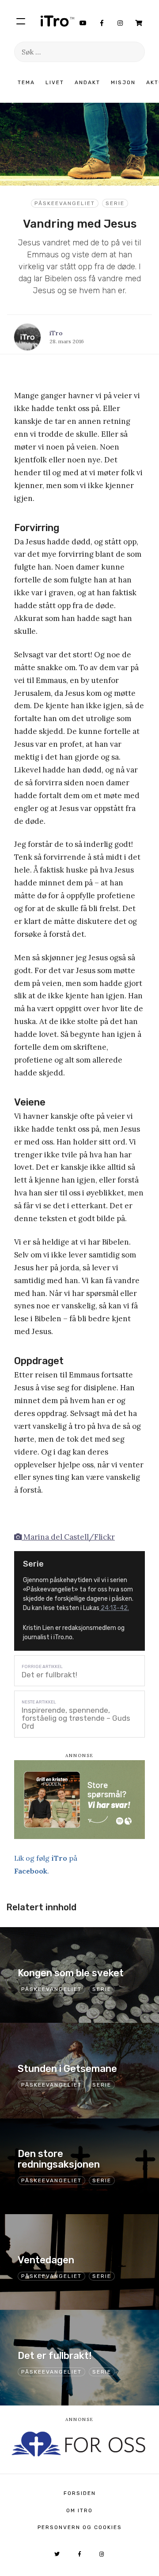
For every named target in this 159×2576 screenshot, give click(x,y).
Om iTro (79, 2510)
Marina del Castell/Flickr (68, 1537)
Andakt (87, 82)
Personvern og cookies (80, 2527)
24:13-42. (114, 1608)
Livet (55, 82)
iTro (57, 21)
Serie (115, 203)
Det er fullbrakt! (49, 1675)
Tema (26, 82)
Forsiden (80, 2493)
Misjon (123, 82)
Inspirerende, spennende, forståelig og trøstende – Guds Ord (76, 1718)
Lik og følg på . (46, 1864)
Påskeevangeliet (65, 203)
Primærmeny (21, 21)
